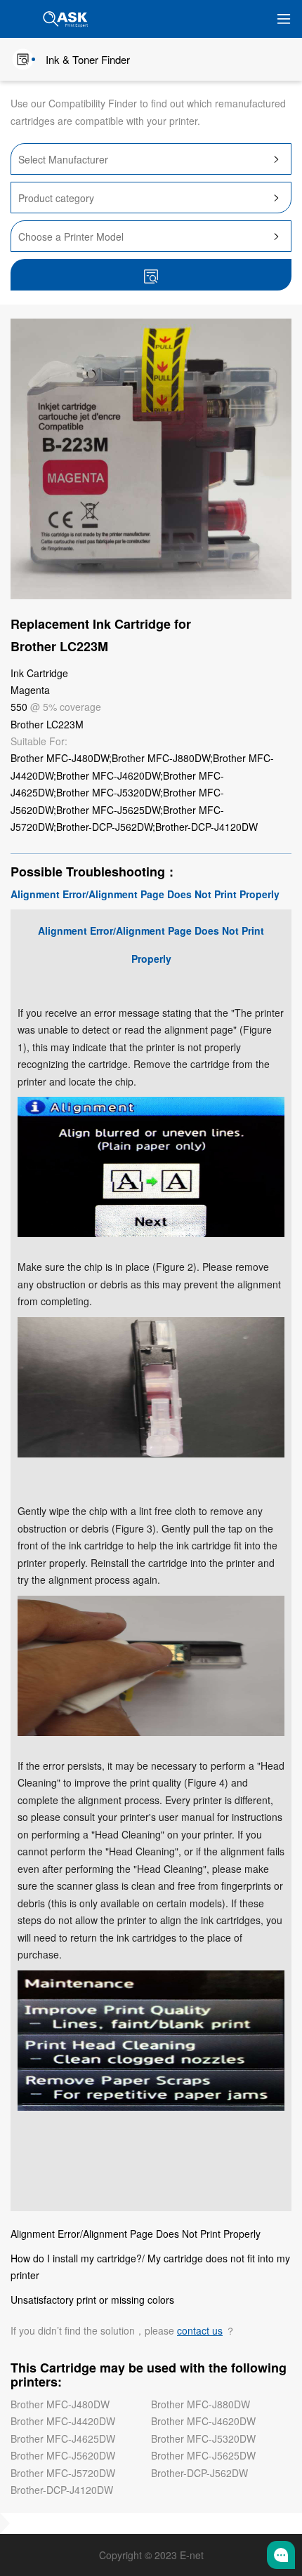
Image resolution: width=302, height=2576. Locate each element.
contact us (200, 2330)
